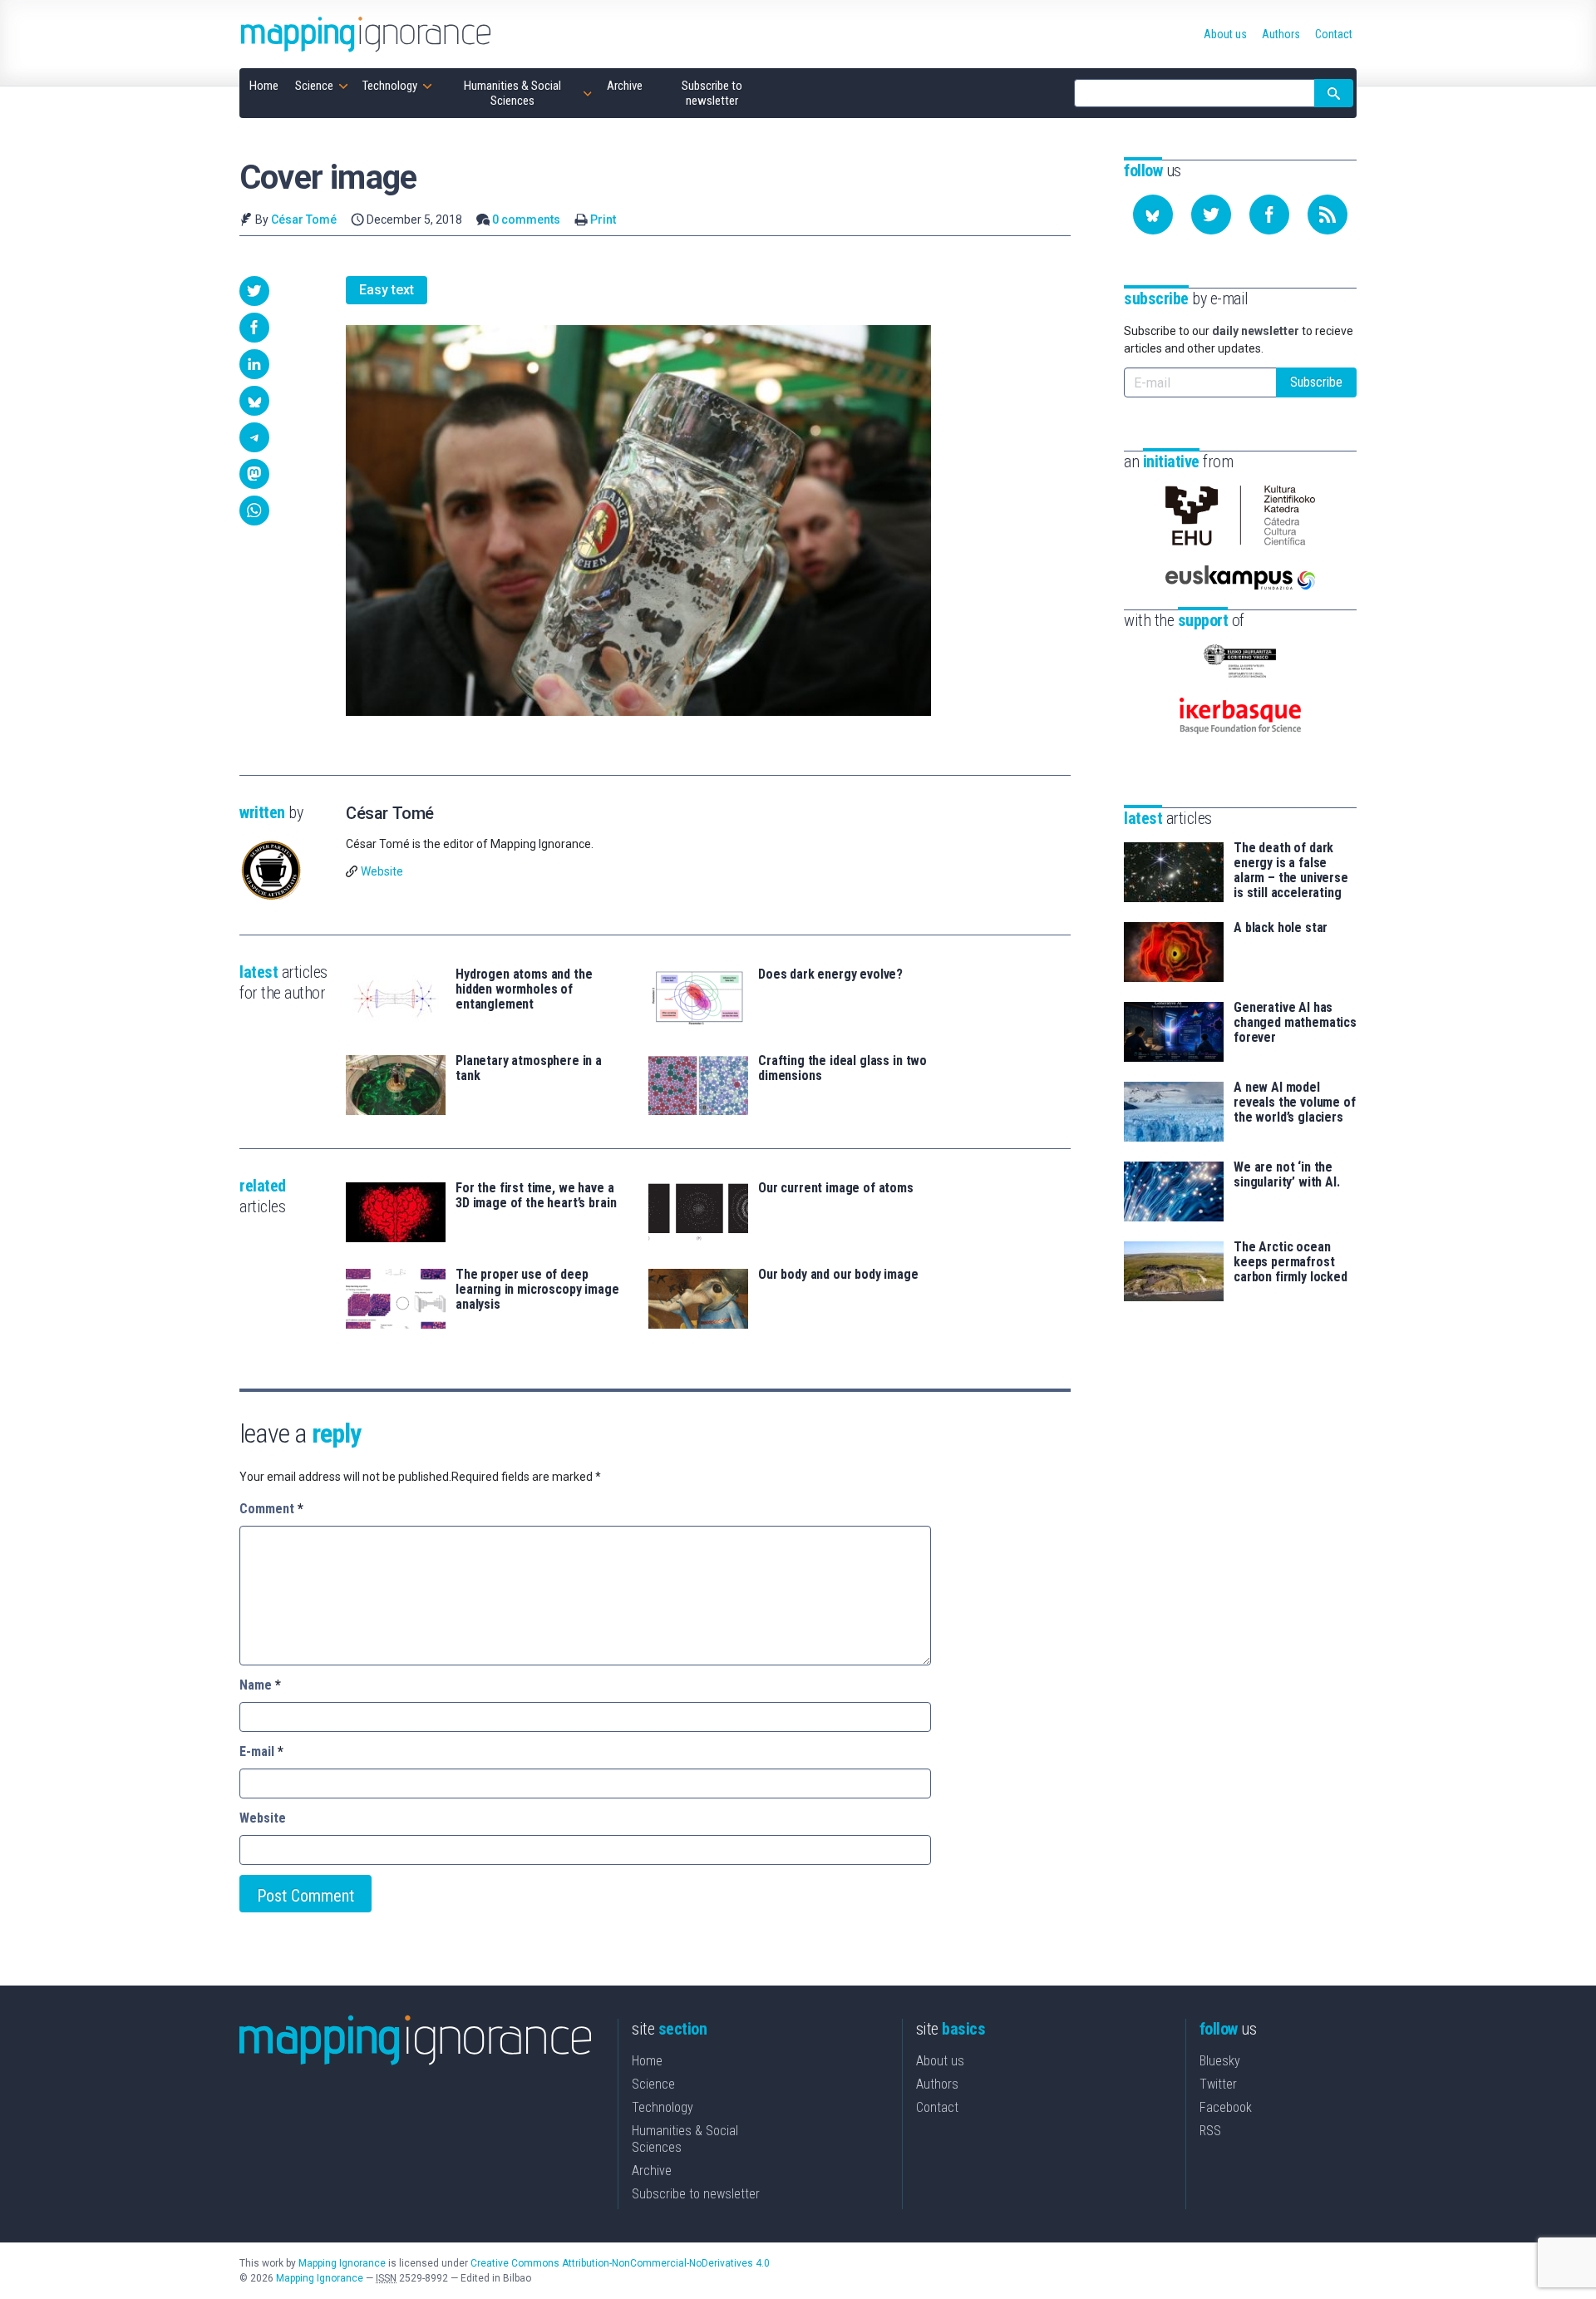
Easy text (387, 290)
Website (382, 871)
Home (647, 2061)
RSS (1210, 2131)
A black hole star (1281, 928)
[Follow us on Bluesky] (1153, 215)
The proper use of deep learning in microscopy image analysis (537, 1290)
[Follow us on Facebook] (1269, 215)
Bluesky (1220, 2061)
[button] (254, 291)
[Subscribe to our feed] (1328, 215)
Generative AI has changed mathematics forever (1295, 1023)
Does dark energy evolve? (830, 974)
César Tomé (304, 220)
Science (653, 2084)
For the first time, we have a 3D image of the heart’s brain (536, 1196)
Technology (663, 2107)
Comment (271, 1509)
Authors (937, 2084)
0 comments (526, 220)
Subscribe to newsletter (696, 2194)
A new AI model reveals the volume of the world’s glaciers (1295, 1103)
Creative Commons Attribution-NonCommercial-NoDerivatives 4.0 (620, 2263)
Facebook (1226, 2107)
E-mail (261, 1751)
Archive (652, 2171)
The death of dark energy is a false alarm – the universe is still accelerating (1291, 871)
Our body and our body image (838, 1275)
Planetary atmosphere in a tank (529, 1068)
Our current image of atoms (836, 1188)
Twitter (1218, 2084)
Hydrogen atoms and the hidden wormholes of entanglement (524, 989)
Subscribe (1316, 382)
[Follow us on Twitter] (1211, 215)
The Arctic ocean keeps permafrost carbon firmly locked (1291, 1262)
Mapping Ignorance (342, 2263)
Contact (937, 2107)
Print (603, 220)
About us (940, 2061)
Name (260, 1685)
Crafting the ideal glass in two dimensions (842, 1068)
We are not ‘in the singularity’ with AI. (1287, 1175)
